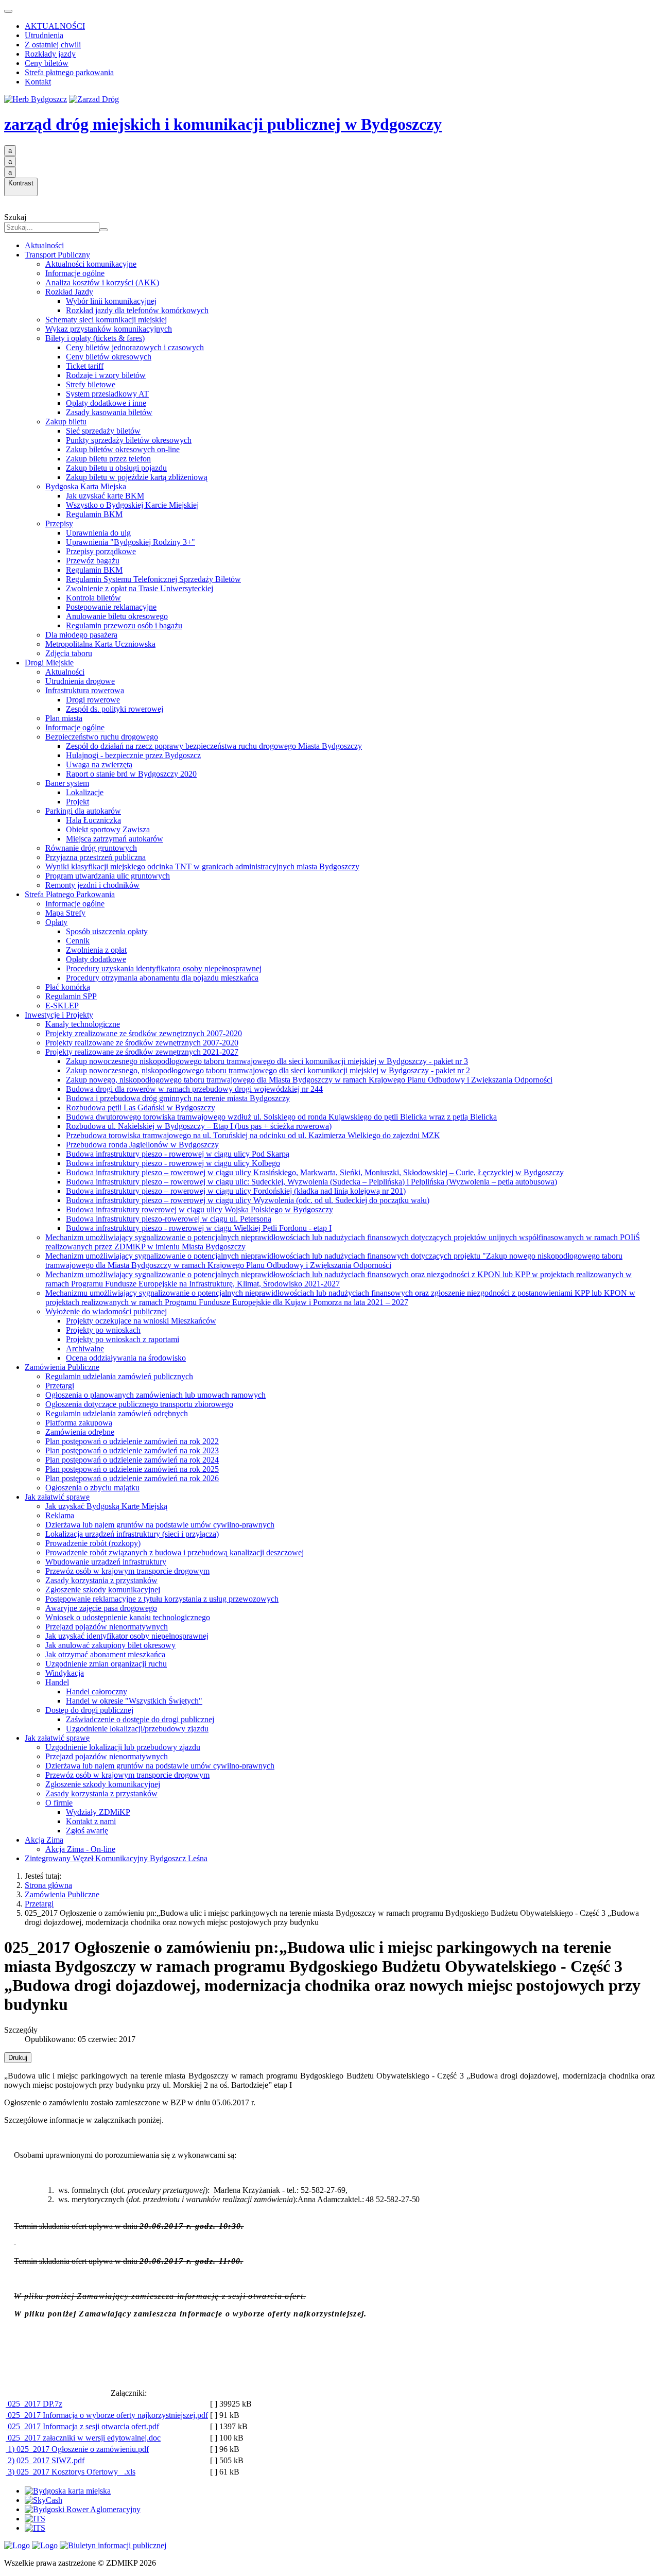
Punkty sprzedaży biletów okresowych (129, 440)
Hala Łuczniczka (93, 820)
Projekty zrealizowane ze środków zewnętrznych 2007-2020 (144, 1033)
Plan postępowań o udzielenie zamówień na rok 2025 (132, 1469)
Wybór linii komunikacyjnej (111, 301)
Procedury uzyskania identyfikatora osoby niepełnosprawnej (164, 968)
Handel (57, 1682)
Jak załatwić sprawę (57, 1497)
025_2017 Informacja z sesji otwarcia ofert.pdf (82, 2426)
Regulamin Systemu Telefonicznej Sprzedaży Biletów (153, 579)
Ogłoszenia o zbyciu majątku (92, 1488)
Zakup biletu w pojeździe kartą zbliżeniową (137, 477)
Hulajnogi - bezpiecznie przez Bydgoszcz (133, 755)
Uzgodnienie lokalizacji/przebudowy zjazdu (137, 1729)
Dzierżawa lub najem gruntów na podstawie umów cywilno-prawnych (160, 1525)
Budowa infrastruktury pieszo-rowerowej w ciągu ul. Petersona (169, 1219)
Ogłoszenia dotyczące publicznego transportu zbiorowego (139, 1404)
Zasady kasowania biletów (109, 412)
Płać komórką (68, 987)
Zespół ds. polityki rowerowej (115, 709)
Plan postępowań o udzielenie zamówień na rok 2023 (132, 1450)
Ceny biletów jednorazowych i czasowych (135, 347)
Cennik (78, 941)
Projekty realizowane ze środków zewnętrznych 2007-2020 (142, 1043)
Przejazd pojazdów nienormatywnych (107, 1627)
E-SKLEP (62, 1006)
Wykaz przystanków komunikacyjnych (109, 329)
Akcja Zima (44, 1840)
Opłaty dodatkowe (96, 959)
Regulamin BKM (94, 514)
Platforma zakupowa (79, 1423)
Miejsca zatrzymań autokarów (115, 839)
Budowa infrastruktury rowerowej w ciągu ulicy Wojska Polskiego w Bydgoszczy (200, 1209)
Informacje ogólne (75, 273)
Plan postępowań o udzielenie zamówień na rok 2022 (132, 1441)
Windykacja (65, 1673)
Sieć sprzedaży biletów (103, 431)
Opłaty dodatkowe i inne (106, 403)
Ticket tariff (85, 366)
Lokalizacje (85, 792)
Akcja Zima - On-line (80, 1849)
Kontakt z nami (91, 1821)
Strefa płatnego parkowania (69, 72)
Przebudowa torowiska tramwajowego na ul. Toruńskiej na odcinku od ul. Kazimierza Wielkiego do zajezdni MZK (253, 1135)
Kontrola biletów (93, 598)
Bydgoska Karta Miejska (86, 486)
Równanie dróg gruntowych (91, 848)
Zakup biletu (66, 422)
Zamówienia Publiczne (62, 1367)
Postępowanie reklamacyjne (111, 607)
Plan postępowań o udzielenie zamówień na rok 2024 (132, 1460)
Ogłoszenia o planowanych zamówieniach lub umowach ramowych (155, 1395)
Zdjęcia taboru (69, 653)
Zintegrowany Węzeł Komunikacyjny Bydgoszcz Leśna (116, 1858)
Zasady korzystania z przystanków (101, 1580)
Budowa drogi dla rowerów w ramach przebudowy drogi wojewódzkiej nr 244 (194, 1089)
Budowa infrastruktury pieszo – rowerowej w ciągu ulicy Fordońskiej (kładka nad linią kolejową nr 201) (236, 1191)
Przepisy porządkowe (101, 551)
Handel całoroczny (97, 1691)
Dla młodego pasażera (81, 635)
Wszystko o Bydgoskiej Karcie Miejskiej (132, 505)
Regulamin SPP (71, 996)
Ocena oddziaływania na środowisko (126, 1358)
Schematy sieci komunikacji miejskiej (106, 320)
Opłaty (56, 922)
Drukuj (18, 2058)
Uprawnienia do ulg (98, 533)
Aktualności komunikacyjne (91, 264)
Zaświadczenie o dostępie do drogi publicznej (140, 1719)
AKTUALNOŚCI (55, 26)
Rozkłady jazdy (50, 54)
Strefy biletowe (91, 384)
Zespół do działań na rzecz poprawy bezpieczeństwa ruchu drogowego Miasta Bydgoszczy (214, 746)
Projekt (77, 802)
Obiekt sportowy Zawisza (108, 829)
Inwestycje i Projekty (59, 1015)
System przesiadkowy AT (107, 394)
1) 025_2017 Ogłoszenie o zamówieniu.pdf (77, 2449)
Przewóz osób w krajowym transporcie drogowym (127, 1571)
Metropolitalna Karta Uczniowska (100, 644)
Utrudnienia (44, 35)
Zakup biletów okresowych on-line (123, 449)
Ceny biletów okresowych (109, 357)
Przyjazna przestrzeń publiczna (96, 857)
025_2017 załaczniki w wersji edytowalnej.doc (83, 2438)
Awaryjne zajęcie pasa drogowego (101, 1608)
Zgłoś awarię (87, 1831)
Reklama (60, 1515)
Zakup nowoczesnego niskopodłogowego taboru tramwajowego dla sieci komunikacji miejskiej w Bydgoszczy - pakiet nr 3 (267, 1061)
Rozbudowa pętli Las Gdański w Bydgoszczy (141, 1107)
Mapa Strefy (65, 913)
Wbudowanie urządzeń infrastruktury (106, 1562)
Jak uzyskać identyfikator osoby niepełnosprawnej (127, 1636)
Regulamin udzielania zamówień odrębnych (117, 1413)
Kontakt (38, 82)
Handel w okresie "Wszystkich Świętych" (134, 1701)
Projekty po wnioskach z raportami (123, 1339)
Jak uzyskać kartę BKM (105, 496)
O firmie (59, 1803)
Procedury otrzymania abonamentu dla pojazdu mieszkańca (162, 978)
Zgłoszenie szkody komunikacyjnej (103, 1590)
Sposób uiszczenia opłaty (107, 931)
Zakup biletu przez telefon (108, 459)
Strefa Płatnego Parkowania (70, 894)
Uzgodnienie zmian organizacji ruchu (106, 1664)
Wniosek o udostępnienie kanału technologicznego (128, 1617)
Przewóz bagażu (93, 561)
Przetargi (60, 1386)
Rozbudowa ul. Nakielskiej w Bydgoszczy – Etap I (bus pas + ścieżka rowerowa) (199, 1126)
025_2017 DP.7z (34, 2404)
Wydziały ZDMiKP (98, 1812)
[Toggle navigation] (8, 11)
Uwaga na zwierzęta (99, 765)
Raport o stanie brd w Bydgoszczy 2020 (131, 774)
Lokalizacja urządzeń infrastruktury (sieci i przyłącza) (132, 1534)
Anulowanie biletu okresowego (117, 616)
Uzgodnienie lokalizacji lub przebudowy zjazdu (123, 1747)
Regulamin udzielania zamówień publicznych (119, 1376)
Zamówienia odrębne (80, 1432)
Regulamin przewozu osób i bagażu (124, 625)
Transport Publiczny (57, 255)
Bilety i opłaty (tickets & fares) (95, 338)
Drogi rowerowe (93, 700)
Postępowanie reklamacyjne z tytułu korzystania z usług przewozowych (162, 1599)
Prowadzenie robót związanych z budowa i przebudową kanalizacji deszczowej (175, 1552)
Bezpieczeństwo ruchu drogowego (102, 737)
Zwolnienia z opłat (96, 950)
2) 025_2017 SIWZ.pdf (45, 2460)
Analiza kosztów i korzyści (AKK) (102, 282)
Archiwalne (85, 1349)
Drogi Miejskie (49, 663)
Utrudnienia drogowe (80, 681)
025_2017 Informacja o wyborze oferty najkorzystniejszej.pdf (107, 2415)
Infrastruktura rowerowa (85, 690)
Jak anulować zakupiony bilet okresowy (110, 1645)
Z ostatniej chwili (53, 45)
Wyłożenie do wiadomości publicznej (106, 1311)
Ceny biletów (47, 63)
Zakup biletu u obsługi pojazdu (116, 468)
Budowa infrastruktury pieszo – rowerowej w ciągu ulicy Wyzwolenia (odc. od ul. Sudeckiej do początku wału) (248, 1200)
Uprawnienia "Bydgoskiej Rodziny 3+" (131, 542)
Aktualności (44, 245)
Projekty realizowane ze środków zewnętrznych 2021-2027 (142, 1052)
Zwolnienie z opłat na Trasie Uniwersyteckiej (140, 588)
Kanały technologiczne (83, 1024)
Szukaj (15, 217)
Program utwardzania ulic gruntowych (108, 876)
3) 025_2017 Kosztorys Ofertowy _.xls (71, 2472)
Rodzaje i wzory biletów (106, 375)
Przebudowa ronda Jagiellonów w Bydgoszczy (142, 1145)
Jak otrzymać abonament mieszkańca (105, 1654)
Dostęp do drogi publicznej (89, 1710)
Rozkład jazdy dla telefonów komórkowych (137, 310)
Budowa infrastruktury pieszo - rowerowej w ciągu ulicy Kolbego (173, 1163)
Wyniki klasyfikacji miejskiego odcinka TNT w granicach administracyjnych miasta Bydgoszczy (202, 866)
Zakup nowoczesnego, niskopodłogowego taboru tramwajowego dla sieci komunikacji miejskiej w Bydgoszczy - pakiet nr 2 (268, 1070)
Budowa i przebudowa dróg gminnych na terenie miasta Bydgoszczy (178, 1098)
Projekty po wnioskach (103, 1330)
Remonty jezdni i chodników (92, 885)
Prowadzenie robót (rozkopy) (93, 1543)
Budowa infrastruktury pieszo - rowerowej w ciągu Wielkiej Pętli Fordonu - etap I (199, 1228)
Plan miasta (64, 718)
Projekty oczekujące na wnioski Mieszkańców (141, 1321)
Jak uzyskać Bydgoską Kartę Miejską (106, 1506)
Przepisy (59, 523)
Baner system (67, 783)
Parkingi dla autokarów (83, 811)
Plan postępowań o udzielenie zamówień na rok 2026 (132, 1478)
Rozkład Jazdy (69, 292)
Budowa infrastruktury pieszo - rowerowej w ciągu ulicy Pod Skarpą (178, 1154)
